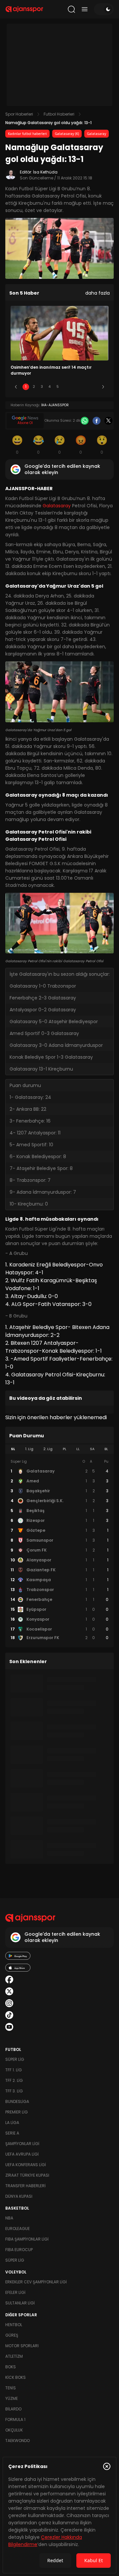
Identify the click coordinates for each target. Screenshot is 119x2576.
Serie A (12, 2133)
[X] (108, 421)
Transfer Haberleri (25, 2186)
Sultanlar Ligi (20, 2303)
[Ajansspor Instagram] (9, 2003)
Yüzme (12, 2398)
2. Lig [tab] (48, 1449)
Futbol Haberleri (59, 114)
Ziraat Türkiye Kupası (27, 2175)
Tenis (11, 2388)
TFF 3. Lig (14, 2091)
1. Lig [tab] (29, 1449)
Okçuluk (14, 2430)
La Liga (12, 2123)
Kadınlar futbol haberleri (27, 134)
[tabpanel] (59, 1550)
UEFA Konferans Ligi (26, 2165)
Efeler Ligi (15, 2292)
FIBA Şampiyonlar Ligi (27, 2239)
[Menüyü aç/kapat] (85, 9)
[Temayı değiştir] (104, 9)
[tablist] (59, 1449)
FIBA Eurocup (19, 2250)
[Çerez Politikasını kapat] (107, 2466)
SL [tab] (13, 1449)
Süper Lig (15, 2059)
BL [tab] (106, 1449)
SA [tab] (92, 1449)
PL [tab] (65, 1449)
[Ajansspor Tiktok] (9, 2015)
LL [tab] (78, 1449)
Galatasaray (97, 134)
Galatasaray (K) (67, 134)
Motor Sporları (22, 2346)
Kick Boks (16, 2377)
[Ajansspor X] (9, 1991)
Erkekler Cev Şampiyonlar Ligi (36, 2282)
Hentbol (14, 2325)
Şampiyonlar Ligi (22, 2144)
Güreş (12, 2335)
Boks (11, 2367)
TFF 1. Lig (14, 2070)
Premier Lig (17, 2112)
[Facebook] (97, 421)
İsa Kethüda (45, 172)
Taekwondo (18, 2441)
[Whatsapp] (85, 421)
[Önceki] (16, 387)
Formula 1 (15, 2419)
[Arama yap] (71, 9)
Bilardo (13, 2409)
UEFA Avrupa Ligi (22, 2154)
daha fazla (98, 293)
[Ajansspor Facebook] (9, 1979)
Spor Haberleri (19, 114)
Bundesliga (17, 2101)
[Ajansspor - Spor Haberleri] (24, 9)
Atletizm (14, 2356)
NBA (9, 2218)
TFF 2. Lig (14, 2080)
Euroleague (18, 2229)
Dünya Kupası (19, 2196)
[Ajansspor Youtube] (9, 2027)
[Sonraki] (103, 387)
